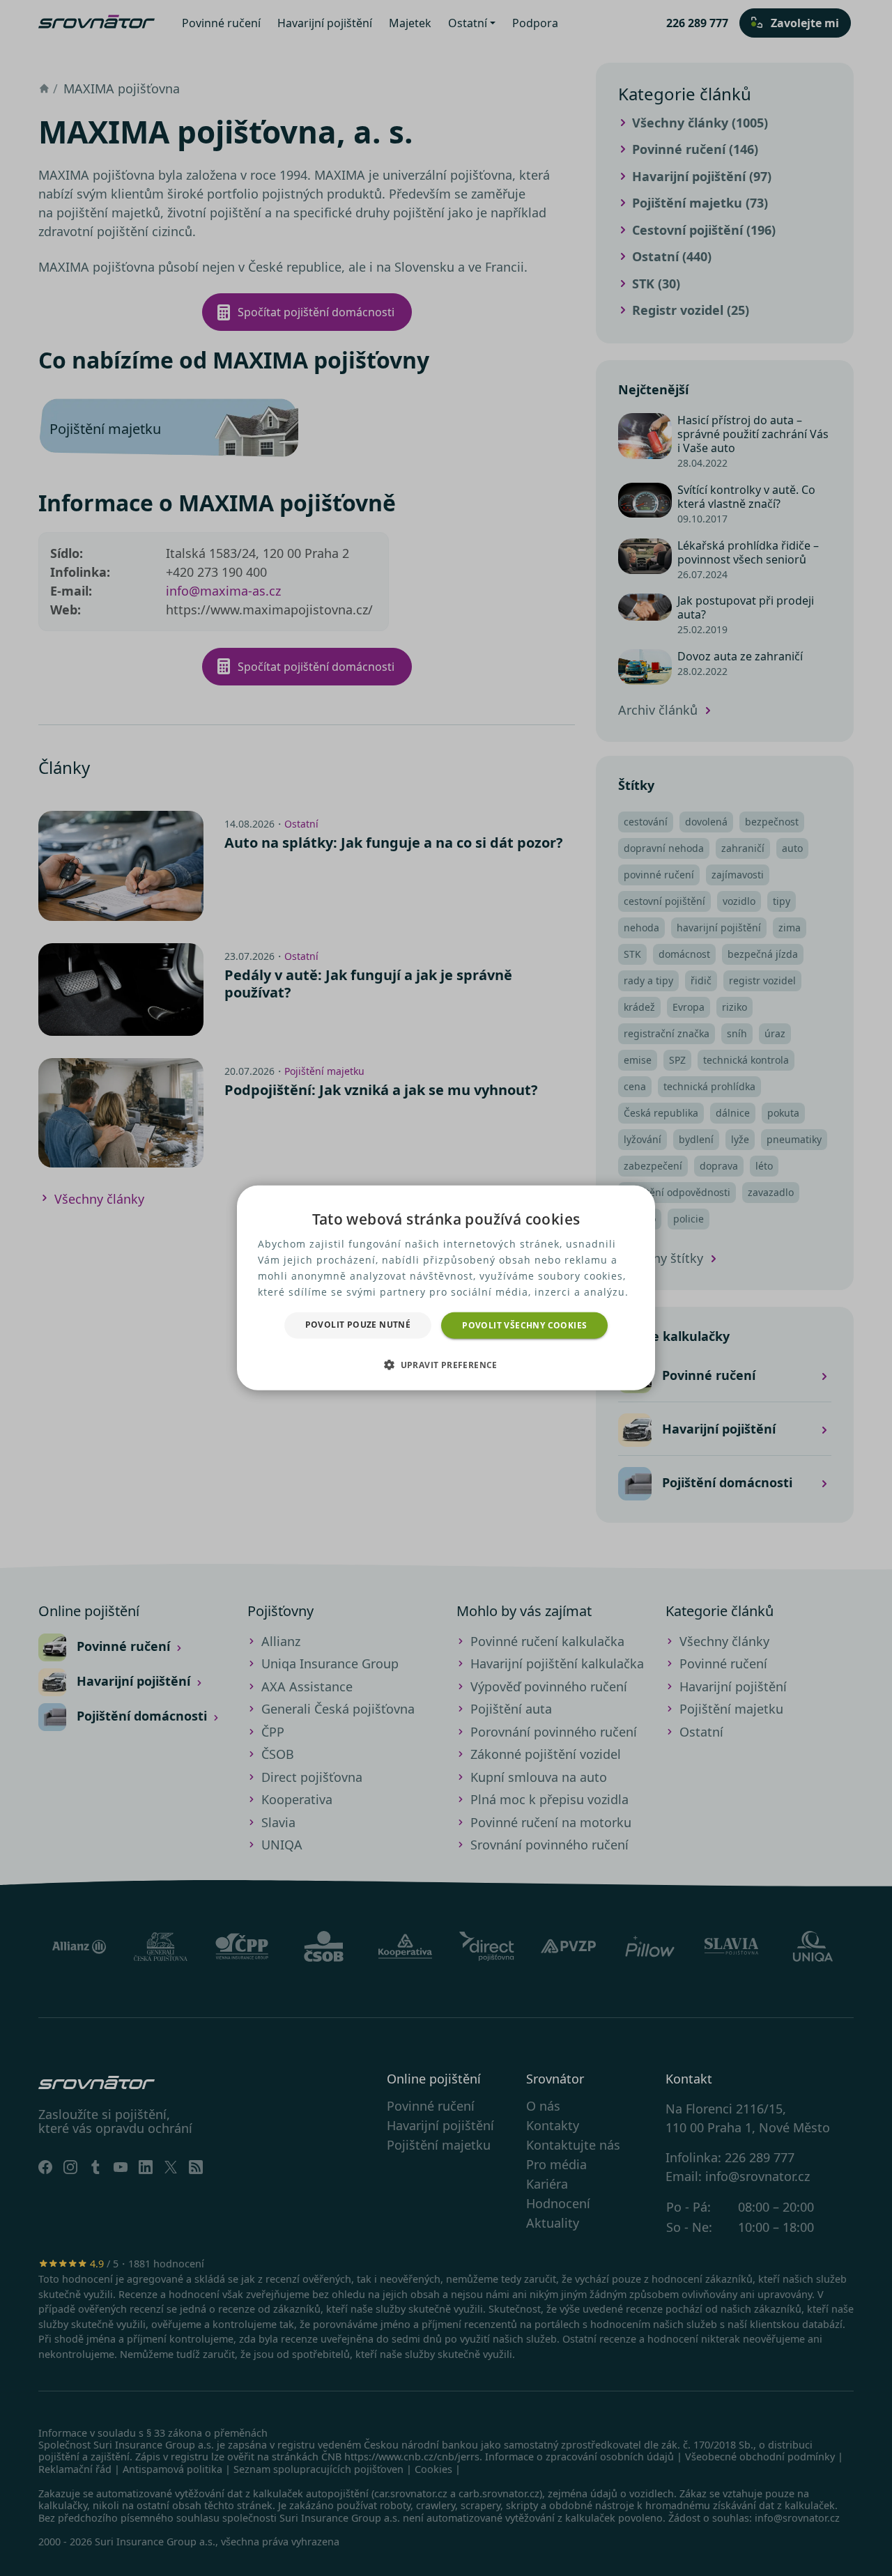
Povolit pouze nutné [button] (358, 1325)
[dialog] (446, 1288)
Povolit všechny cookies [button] (524, 1325)
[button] (446, 1365)
